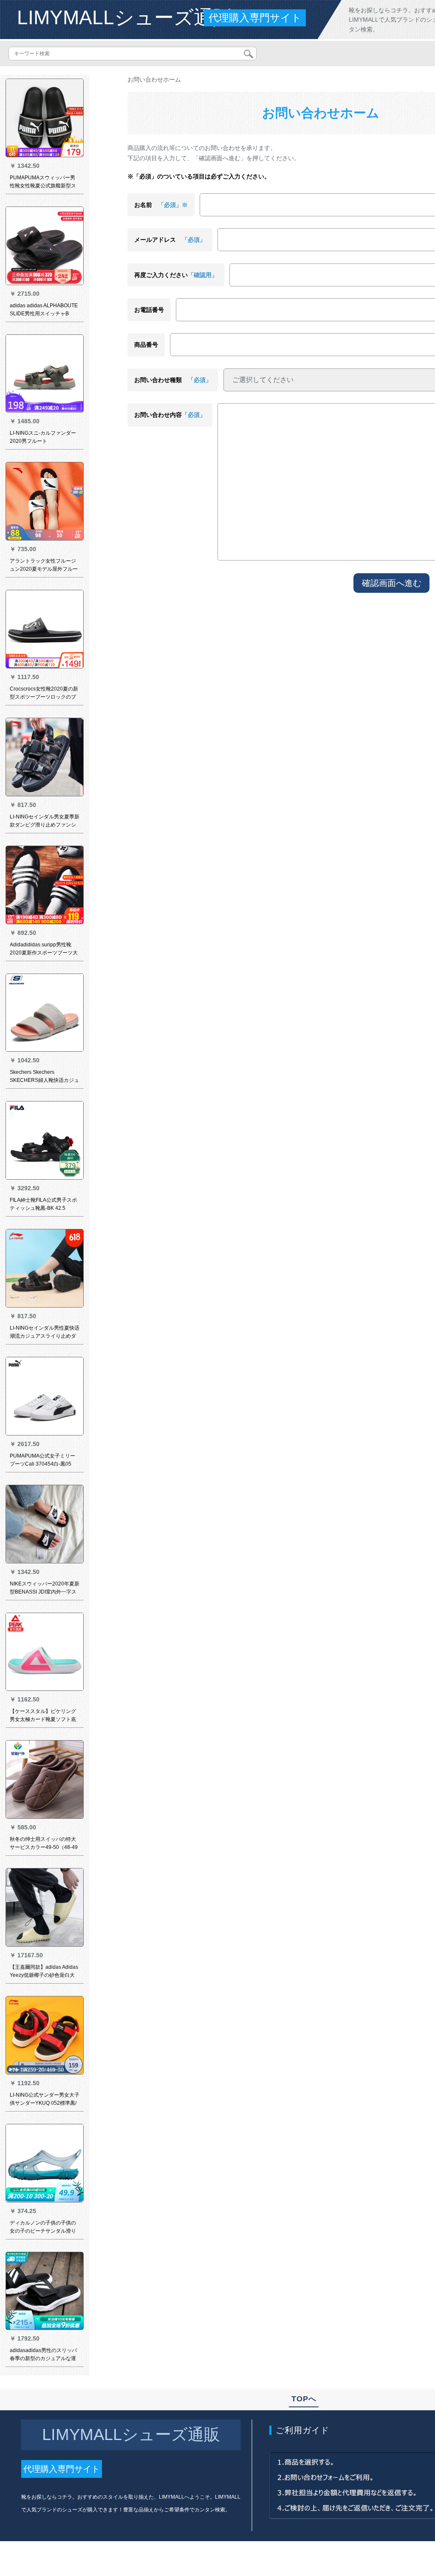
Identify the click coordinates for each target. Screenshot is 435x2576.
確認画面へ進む (392, 583)
